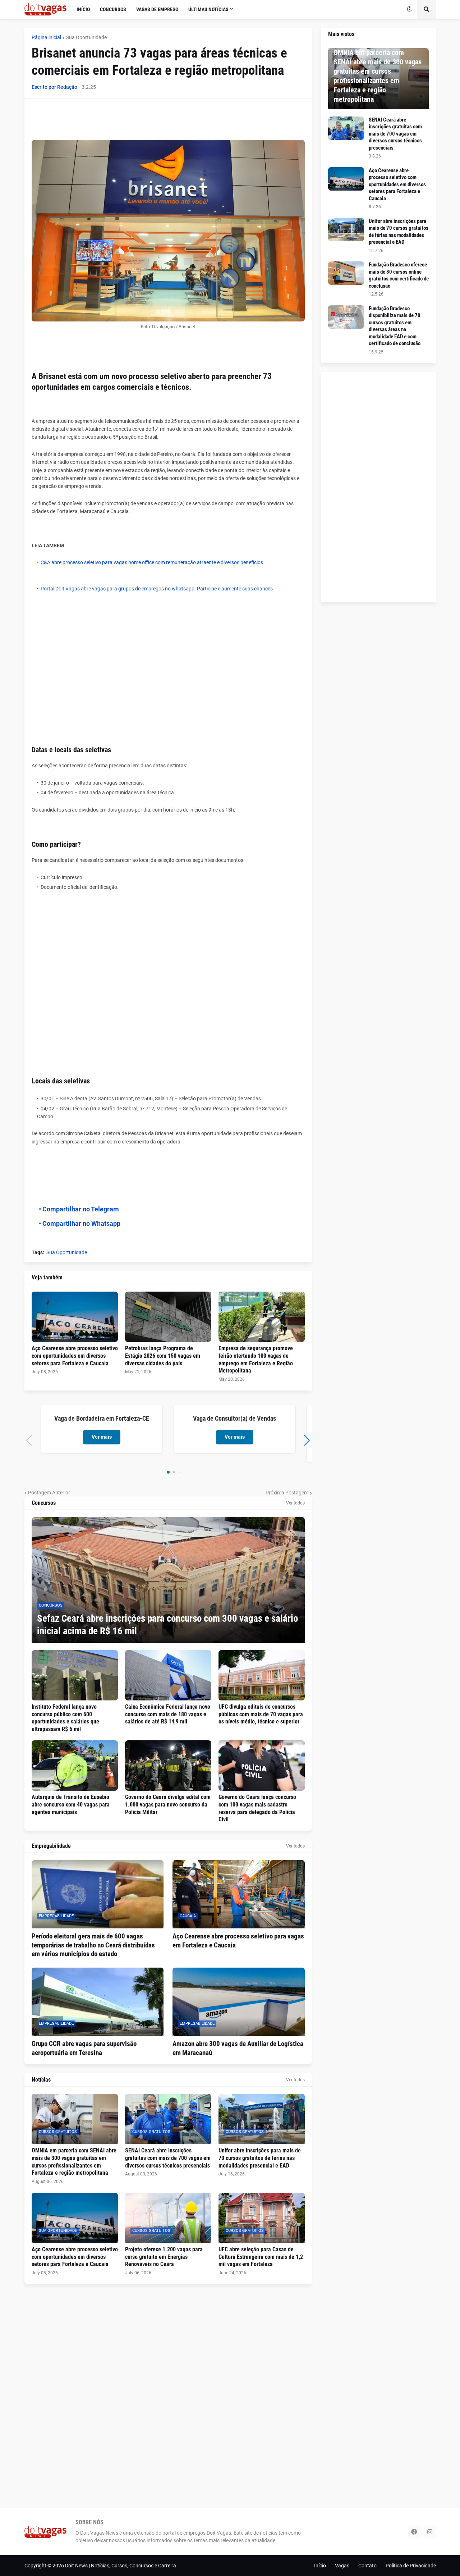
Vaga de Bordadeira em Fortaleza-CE (102, 1418)
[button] (409, 9)
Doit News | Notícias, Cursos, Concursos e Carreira (121, 2566)
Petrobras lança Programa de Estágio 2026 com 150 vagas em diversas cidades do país (163, 1356)
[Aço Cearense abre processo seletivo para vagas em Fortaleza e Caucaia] (239, 1894)
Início (320, 2566)
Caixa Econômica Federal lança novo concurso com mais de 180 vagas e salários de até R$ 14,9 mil (168, 1714)
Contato (367, 2566)
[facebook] (414, 2532)
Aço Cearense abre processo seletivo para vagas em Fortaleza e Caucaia (238, 1941)
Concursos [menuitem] (113, 9)
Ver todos (295, 1503)
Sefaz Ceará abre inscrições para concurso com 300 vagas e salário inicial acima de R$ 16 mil (167, 1625)
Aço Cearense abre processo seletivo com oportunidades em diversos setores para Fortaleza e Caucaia (75, 1356)
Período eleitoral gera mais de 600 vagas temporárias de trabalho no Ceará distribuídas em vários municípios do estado (93, 1945)
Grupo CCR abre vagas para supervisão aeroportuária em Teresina (84, 2048)
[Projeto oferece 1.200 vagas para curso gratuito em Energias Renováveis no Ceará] (168, 2218)
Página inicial (46, 37)
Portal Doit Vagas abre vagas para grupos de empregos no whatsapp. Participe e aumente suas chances (157, 589)
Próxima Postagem (287, 1493)
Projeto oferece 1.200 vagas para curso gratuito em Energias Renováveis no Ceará (164, 2257)
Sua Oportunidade (86, 37)
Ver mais (102, 1437)
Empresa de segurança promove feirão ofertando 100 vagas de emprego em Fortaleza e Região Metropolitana (256, 1359)
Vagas (342, 2566)
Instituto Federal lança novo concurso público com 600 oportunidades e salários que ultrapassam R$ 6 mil (65, 1718)
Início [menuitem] (83, 9)
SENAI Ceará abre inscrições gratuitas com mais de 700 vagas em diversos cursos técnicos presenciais (168, 2158)
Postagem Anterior (49, 1493)
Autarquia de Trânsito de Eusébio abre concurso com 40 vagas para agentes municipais (71, 1805)
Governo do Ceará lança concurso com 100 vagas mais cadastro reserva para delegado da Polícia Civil (257, 1808)
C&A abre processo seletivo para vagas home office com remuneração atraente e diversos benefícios (152, 562)
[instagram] (430, 2532)
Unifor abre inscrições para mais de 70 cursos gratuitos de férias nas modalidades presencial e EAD (260, 2158)
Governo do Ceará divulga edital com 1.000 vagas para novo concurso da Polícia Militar (168, 1805)
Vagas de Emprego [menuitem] (157, 9)
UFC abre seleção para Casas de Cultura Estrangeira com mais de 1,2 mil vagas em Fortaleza (261, 2257)
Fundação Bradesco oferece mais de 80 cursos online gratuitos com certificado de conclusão (399, 275)
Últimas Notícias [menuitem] (208, 9)
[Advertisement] (162, 122)
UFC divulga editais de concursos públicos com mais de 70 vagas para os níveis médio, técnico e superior (261, 1714)
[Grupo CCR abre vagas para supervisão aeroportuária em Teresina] (98, 2002)
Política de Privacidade (411, 2566)
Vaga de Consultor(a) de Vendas (234, 1418)
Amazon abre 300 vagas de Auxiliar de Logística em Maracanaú (238, 2048)
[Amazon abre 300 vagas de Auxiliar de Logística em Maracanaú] (239, 2002)
